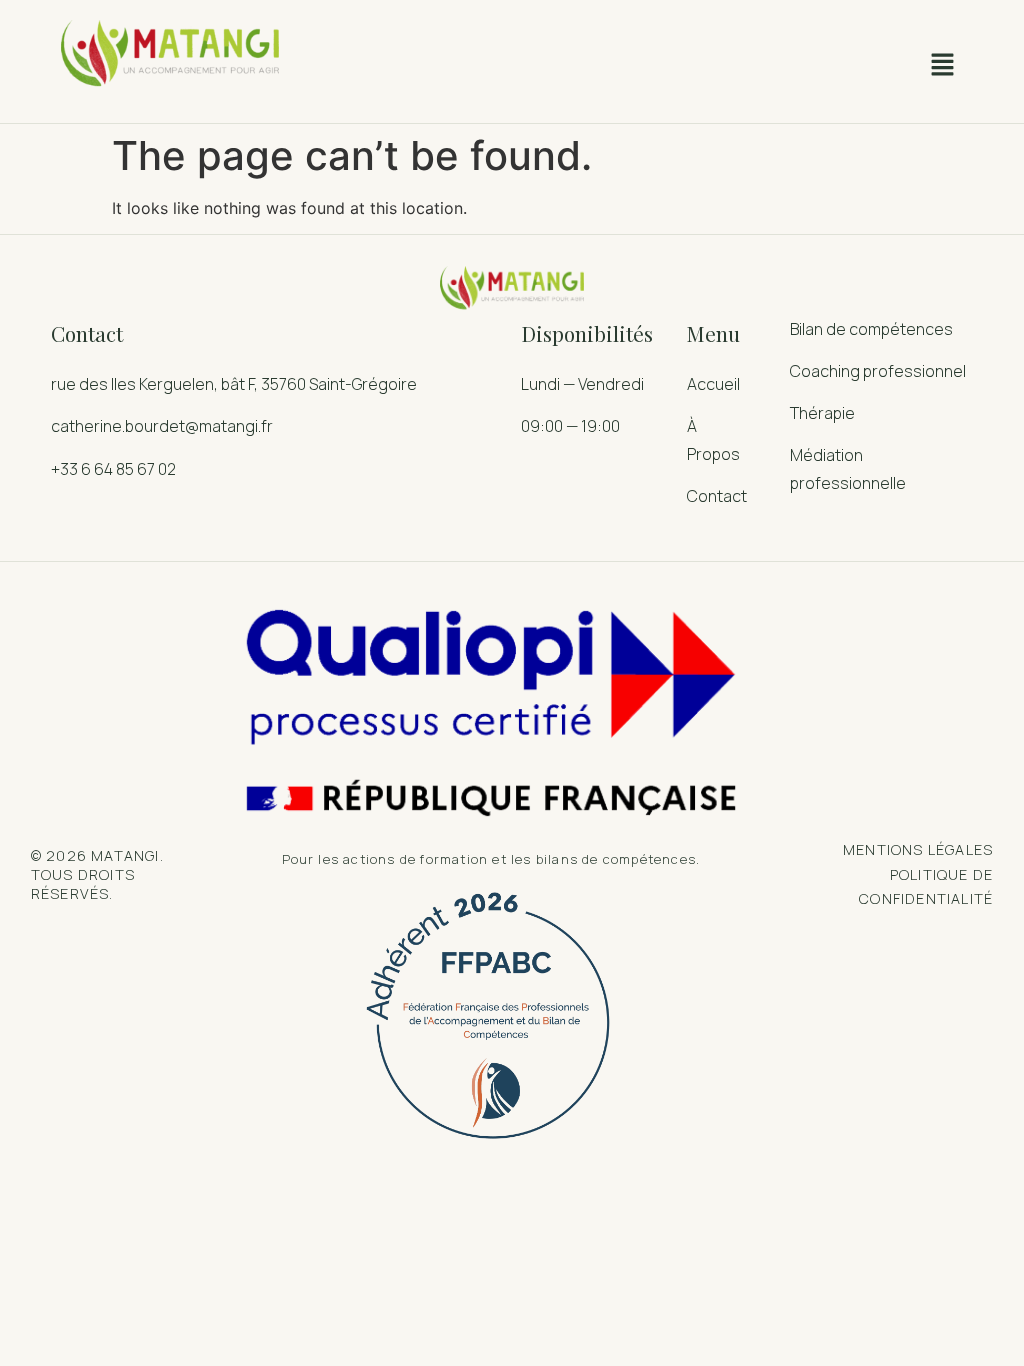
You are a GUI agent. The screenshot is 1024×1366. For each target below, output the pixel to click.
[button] (942, 66)
